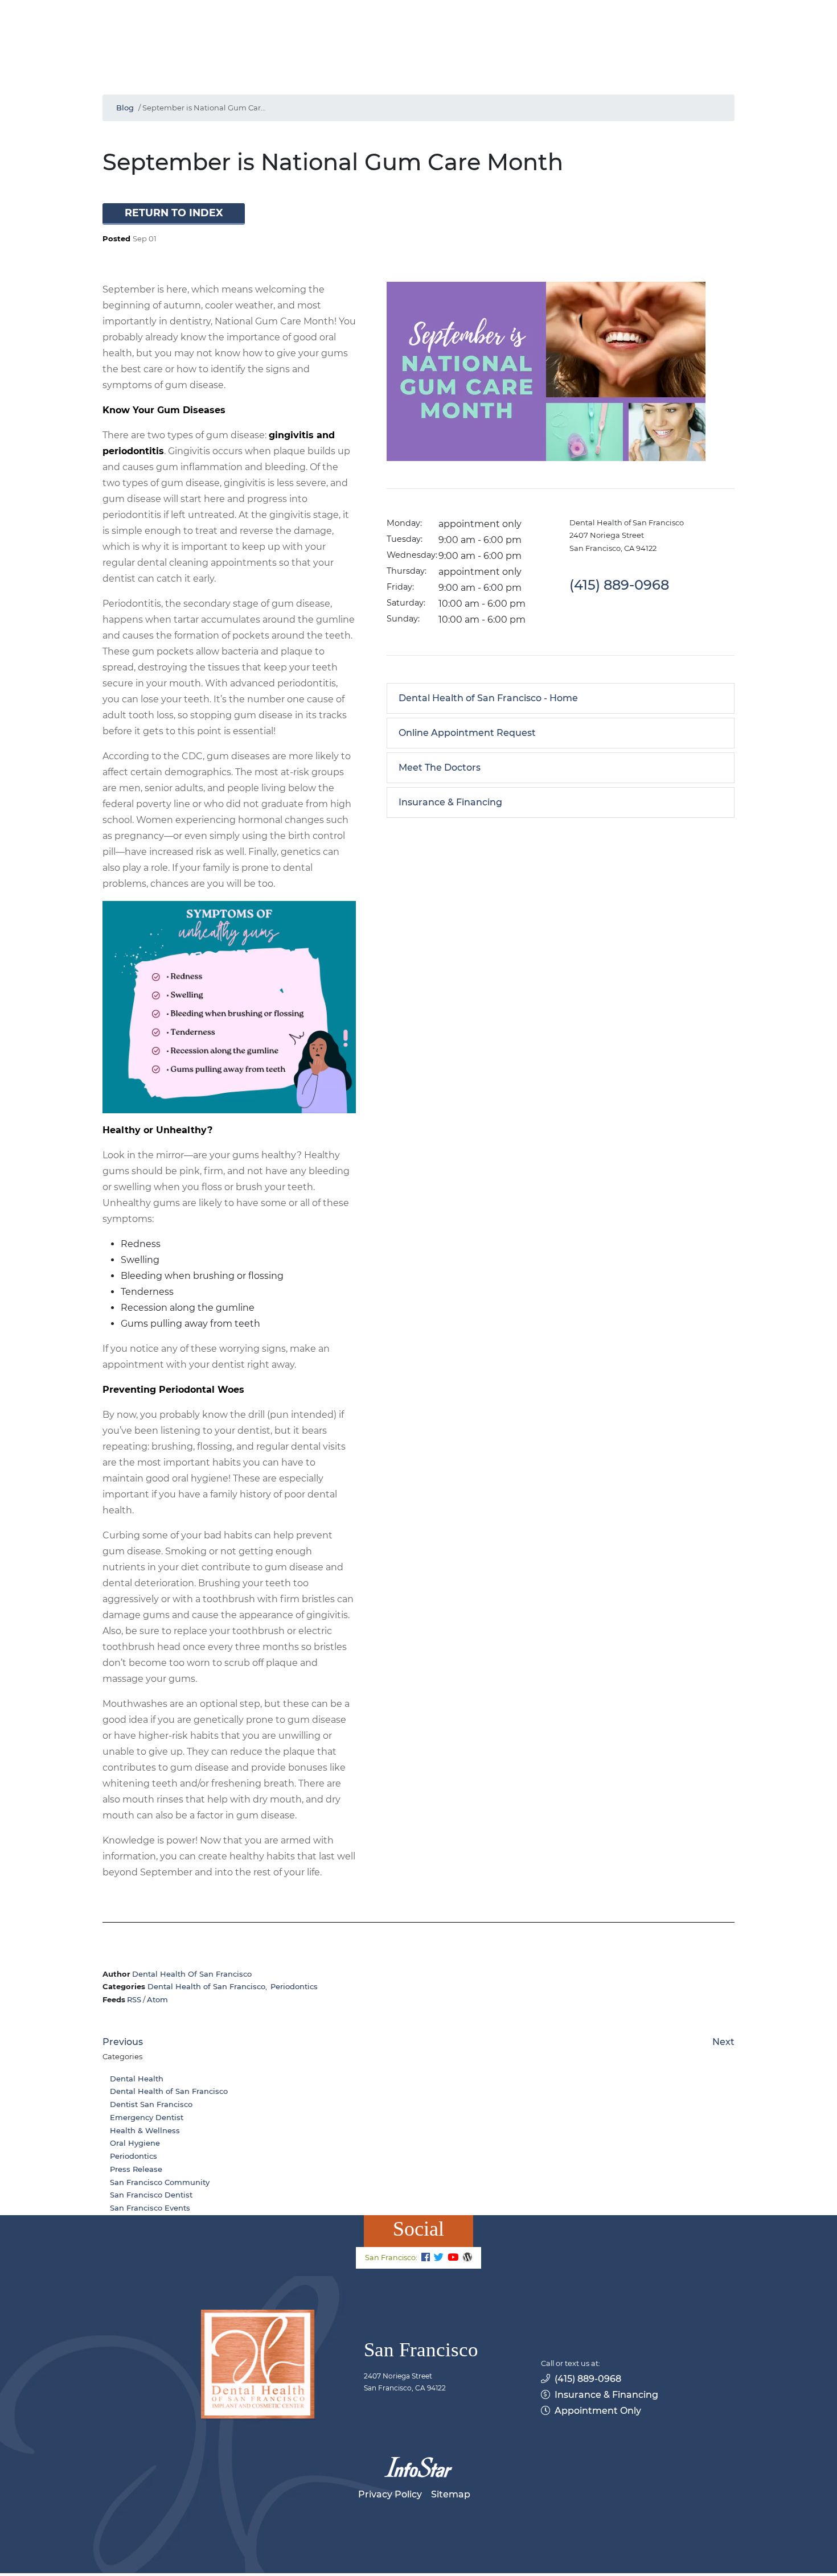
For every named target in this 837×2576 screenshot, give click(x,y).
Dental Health (137, 2079)
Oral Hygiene (135, 2143)
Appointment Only (598, 2411)
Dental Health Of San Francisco (192, 1974)
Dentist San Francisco (151, 2104)
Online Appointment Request (467, 733)
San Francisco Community (160, 2182)
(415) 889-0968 (588, 2379)
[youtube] (453, 2258)
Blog (125, 108)
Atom (157, 1999)
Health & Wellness (145, 2130)
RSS (134, 1999)
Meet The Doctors (440, 768)
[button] (174, 214)
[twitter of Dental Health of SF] (439, 2258)
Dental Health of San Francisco (206, 1986)
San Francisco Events (150, 2208)
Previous (123, 2042)
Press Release (136, 2169)
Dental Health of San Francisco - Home (488, 698)
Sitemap (451, 2494)
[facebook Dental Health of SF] (426, 2258)
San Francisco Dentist (151, 2195)
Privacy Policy (390, 2494)
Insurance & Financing (450, 802)
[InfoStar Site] (419, 2467)
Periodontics (294, 1986)
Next (723, 2042)
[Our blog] (467, 2258)
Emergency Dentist (147, 2117)
